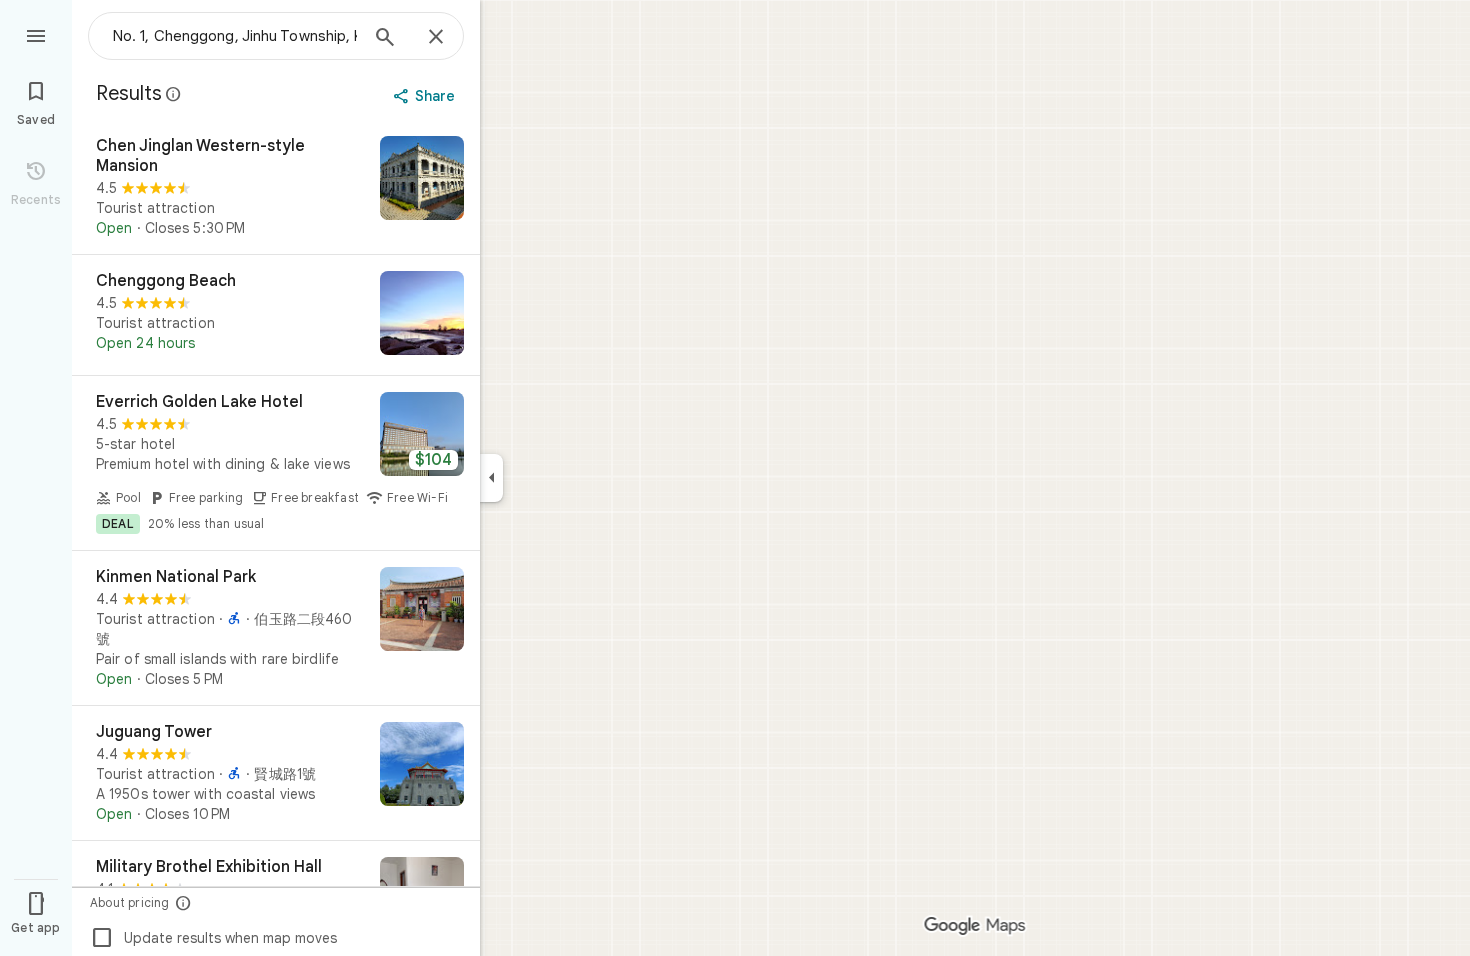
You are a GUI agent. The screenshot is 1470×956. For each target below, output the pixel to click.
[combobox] (235, 36)
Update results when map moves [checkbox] (213, 938)
